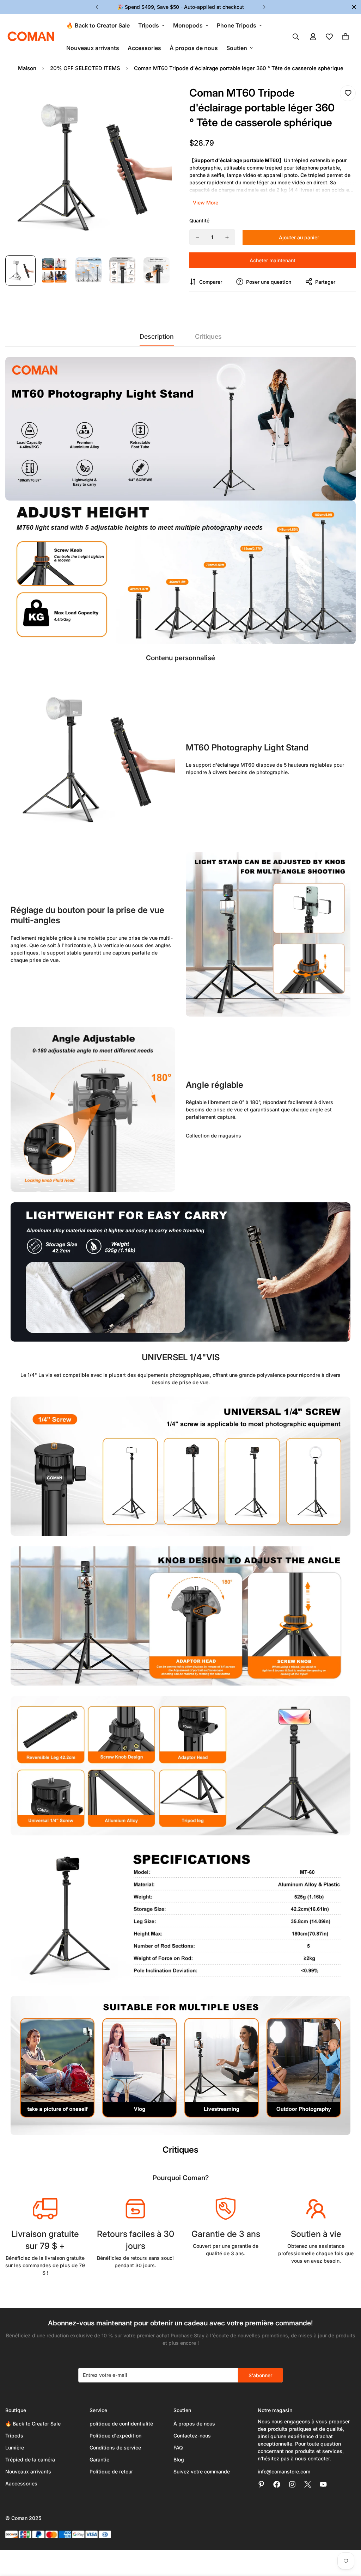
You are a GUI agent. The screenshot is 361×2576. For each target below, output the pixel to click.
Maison (27, 68)
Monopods (188, 25)
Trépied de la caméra (30, 2460)
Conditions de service (115, 2448)
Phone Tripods (237, 25)
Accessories (144, 48)
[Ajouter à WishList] (348, 93)
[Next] (264, 7)
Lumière (15, 2448)
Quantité (199, 220)
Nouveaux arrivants (93, 48)
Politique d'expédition (115, 2436)
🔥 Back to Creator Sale (98, 25)
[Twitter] (308, 2484)
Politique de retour (111, 2471)
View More (206, 203)
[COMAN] (31, 37)
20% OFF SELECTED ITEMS (85, 68)
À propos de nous (194, 48)
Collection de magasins (213, 1136)
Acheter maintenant (273, 260)
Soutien (237, 48)
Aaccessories (21, 2483)
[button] (345, 37)
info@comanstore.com (284, 2471)
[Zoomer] (157, 99)
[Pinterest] (261, 2484)
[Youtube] (323, 2484)
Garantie (99, 2460)
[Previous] (97, 7)
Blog (179, 2460)
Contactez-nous (192, 2436)
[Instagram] (292, 2484)
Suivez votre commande (202, 2471)
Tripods (149, 25)
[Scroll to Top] (347, 2538)
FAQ (178, 2448)
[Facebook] (277, 2484)
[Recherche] (296, 37)
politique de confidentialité (121, 2424)
